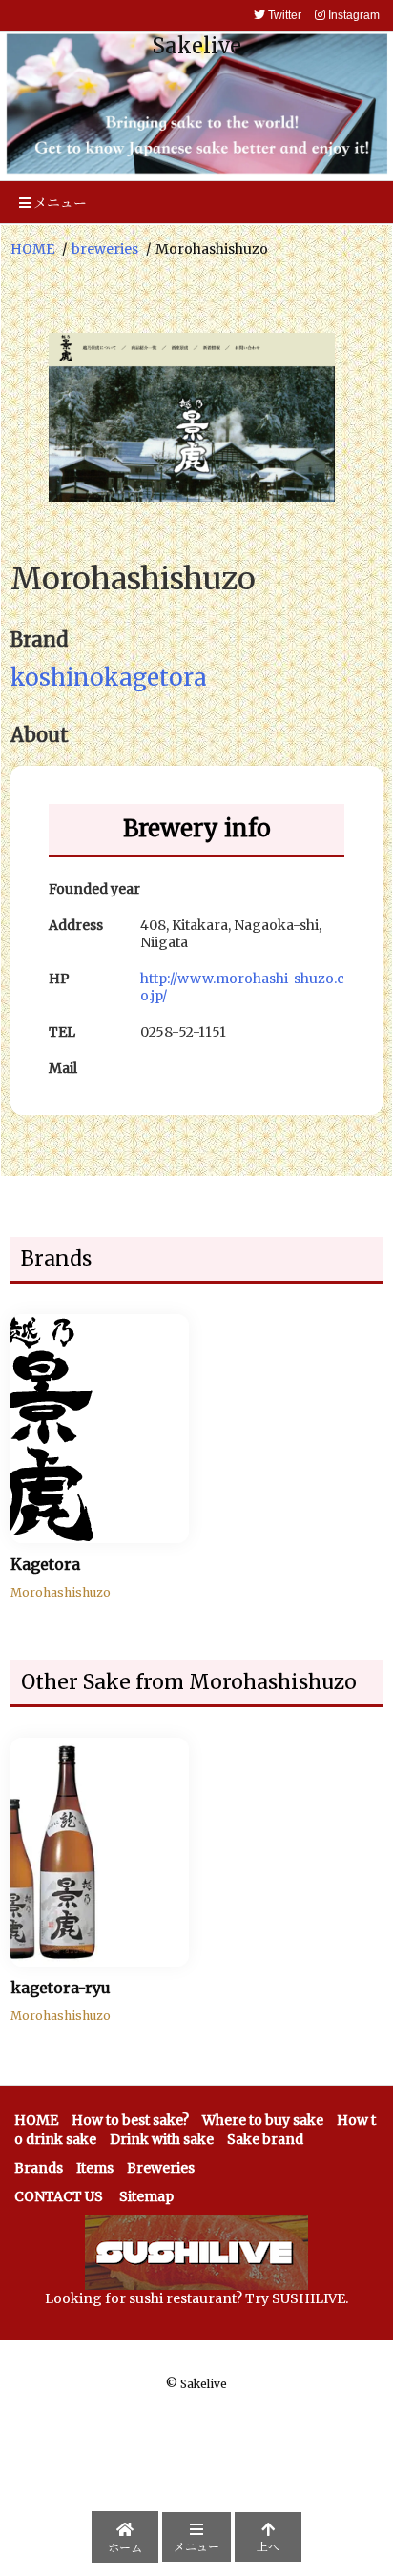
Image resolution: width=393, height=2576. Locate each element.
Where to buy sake (263, 2120)
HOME (32, 249)
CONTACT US (59, 2196)
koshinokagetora (109, 678)
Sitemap (146, 2196)
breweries (105, 249)
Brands (39, 2168)
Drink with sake (162, 2139)
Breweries (161, 2168)
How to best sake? (130, 2120)
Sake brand (265, 2139)
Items (95, 2168)
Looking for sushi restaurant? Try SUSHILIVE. (196, 2298)
